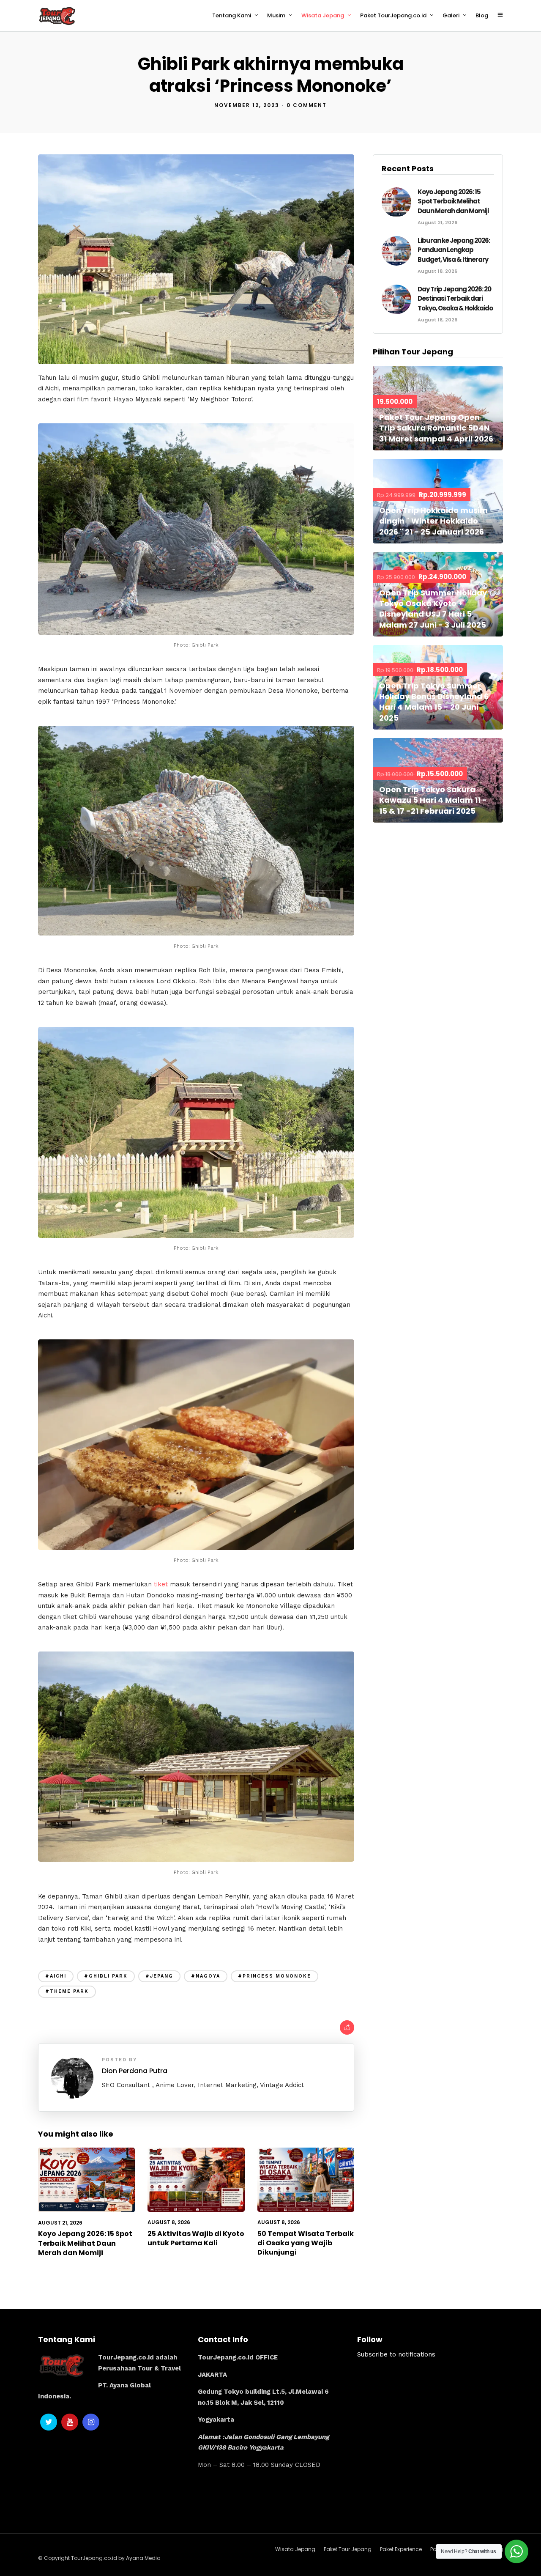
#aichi (56, 1976)
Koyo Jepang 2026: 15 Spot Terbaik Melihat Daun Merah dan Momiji (85, 2243)
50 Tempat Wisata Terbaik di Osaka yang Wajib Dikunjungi (306, 2243)
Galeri (451, 15)
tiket (161, 1584)
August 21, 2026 (60, 2223)
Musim (276, 15)
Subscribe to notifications (396, 2354)
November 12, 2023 (247, 105)
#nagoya (206, 1976)
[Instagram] (91, 2422)
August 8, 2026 (169, 2222)
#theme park (67, 1991)
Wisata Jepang (323, 15)
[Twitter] (49, 2422)
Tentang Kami (232, 15)
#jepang (159, 1976)
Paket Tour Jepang (348, 2549)
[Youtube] (70, 2422)
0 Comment (307, 105)
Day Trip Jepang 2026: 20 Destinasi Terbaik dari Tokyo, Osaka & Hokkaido (455, 299)
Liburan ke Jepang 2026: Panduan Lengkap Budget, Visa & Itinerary (454, 250)
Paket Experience (401, 2549)
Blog (482, 15)
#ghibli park (106, 1976)
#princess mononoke (275, 1976)
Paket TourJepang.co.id (393, 15)
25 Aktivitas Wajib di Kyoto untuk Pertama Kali (196, 2238)
